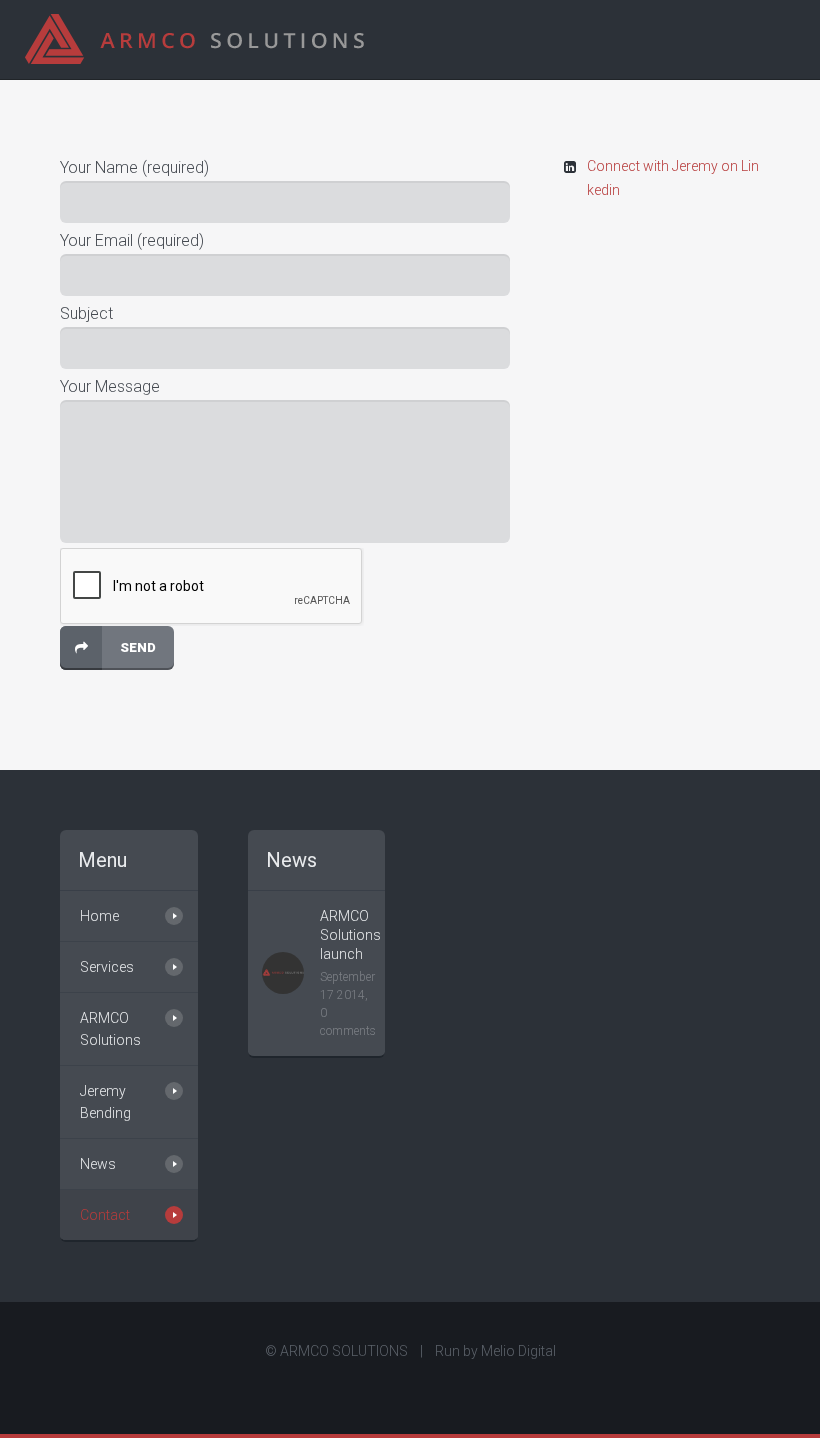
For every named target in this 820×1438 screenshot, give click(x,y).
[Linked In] (410, 1386)
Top (772, 1390)
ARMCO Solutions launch (350, 935)
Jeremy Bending (105, 1102)
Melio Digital (518, 1351)
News (98, 1164)
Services (107, 967)
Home (99, 916)
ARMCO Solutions (110, 1029)
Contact (105, 1215)
